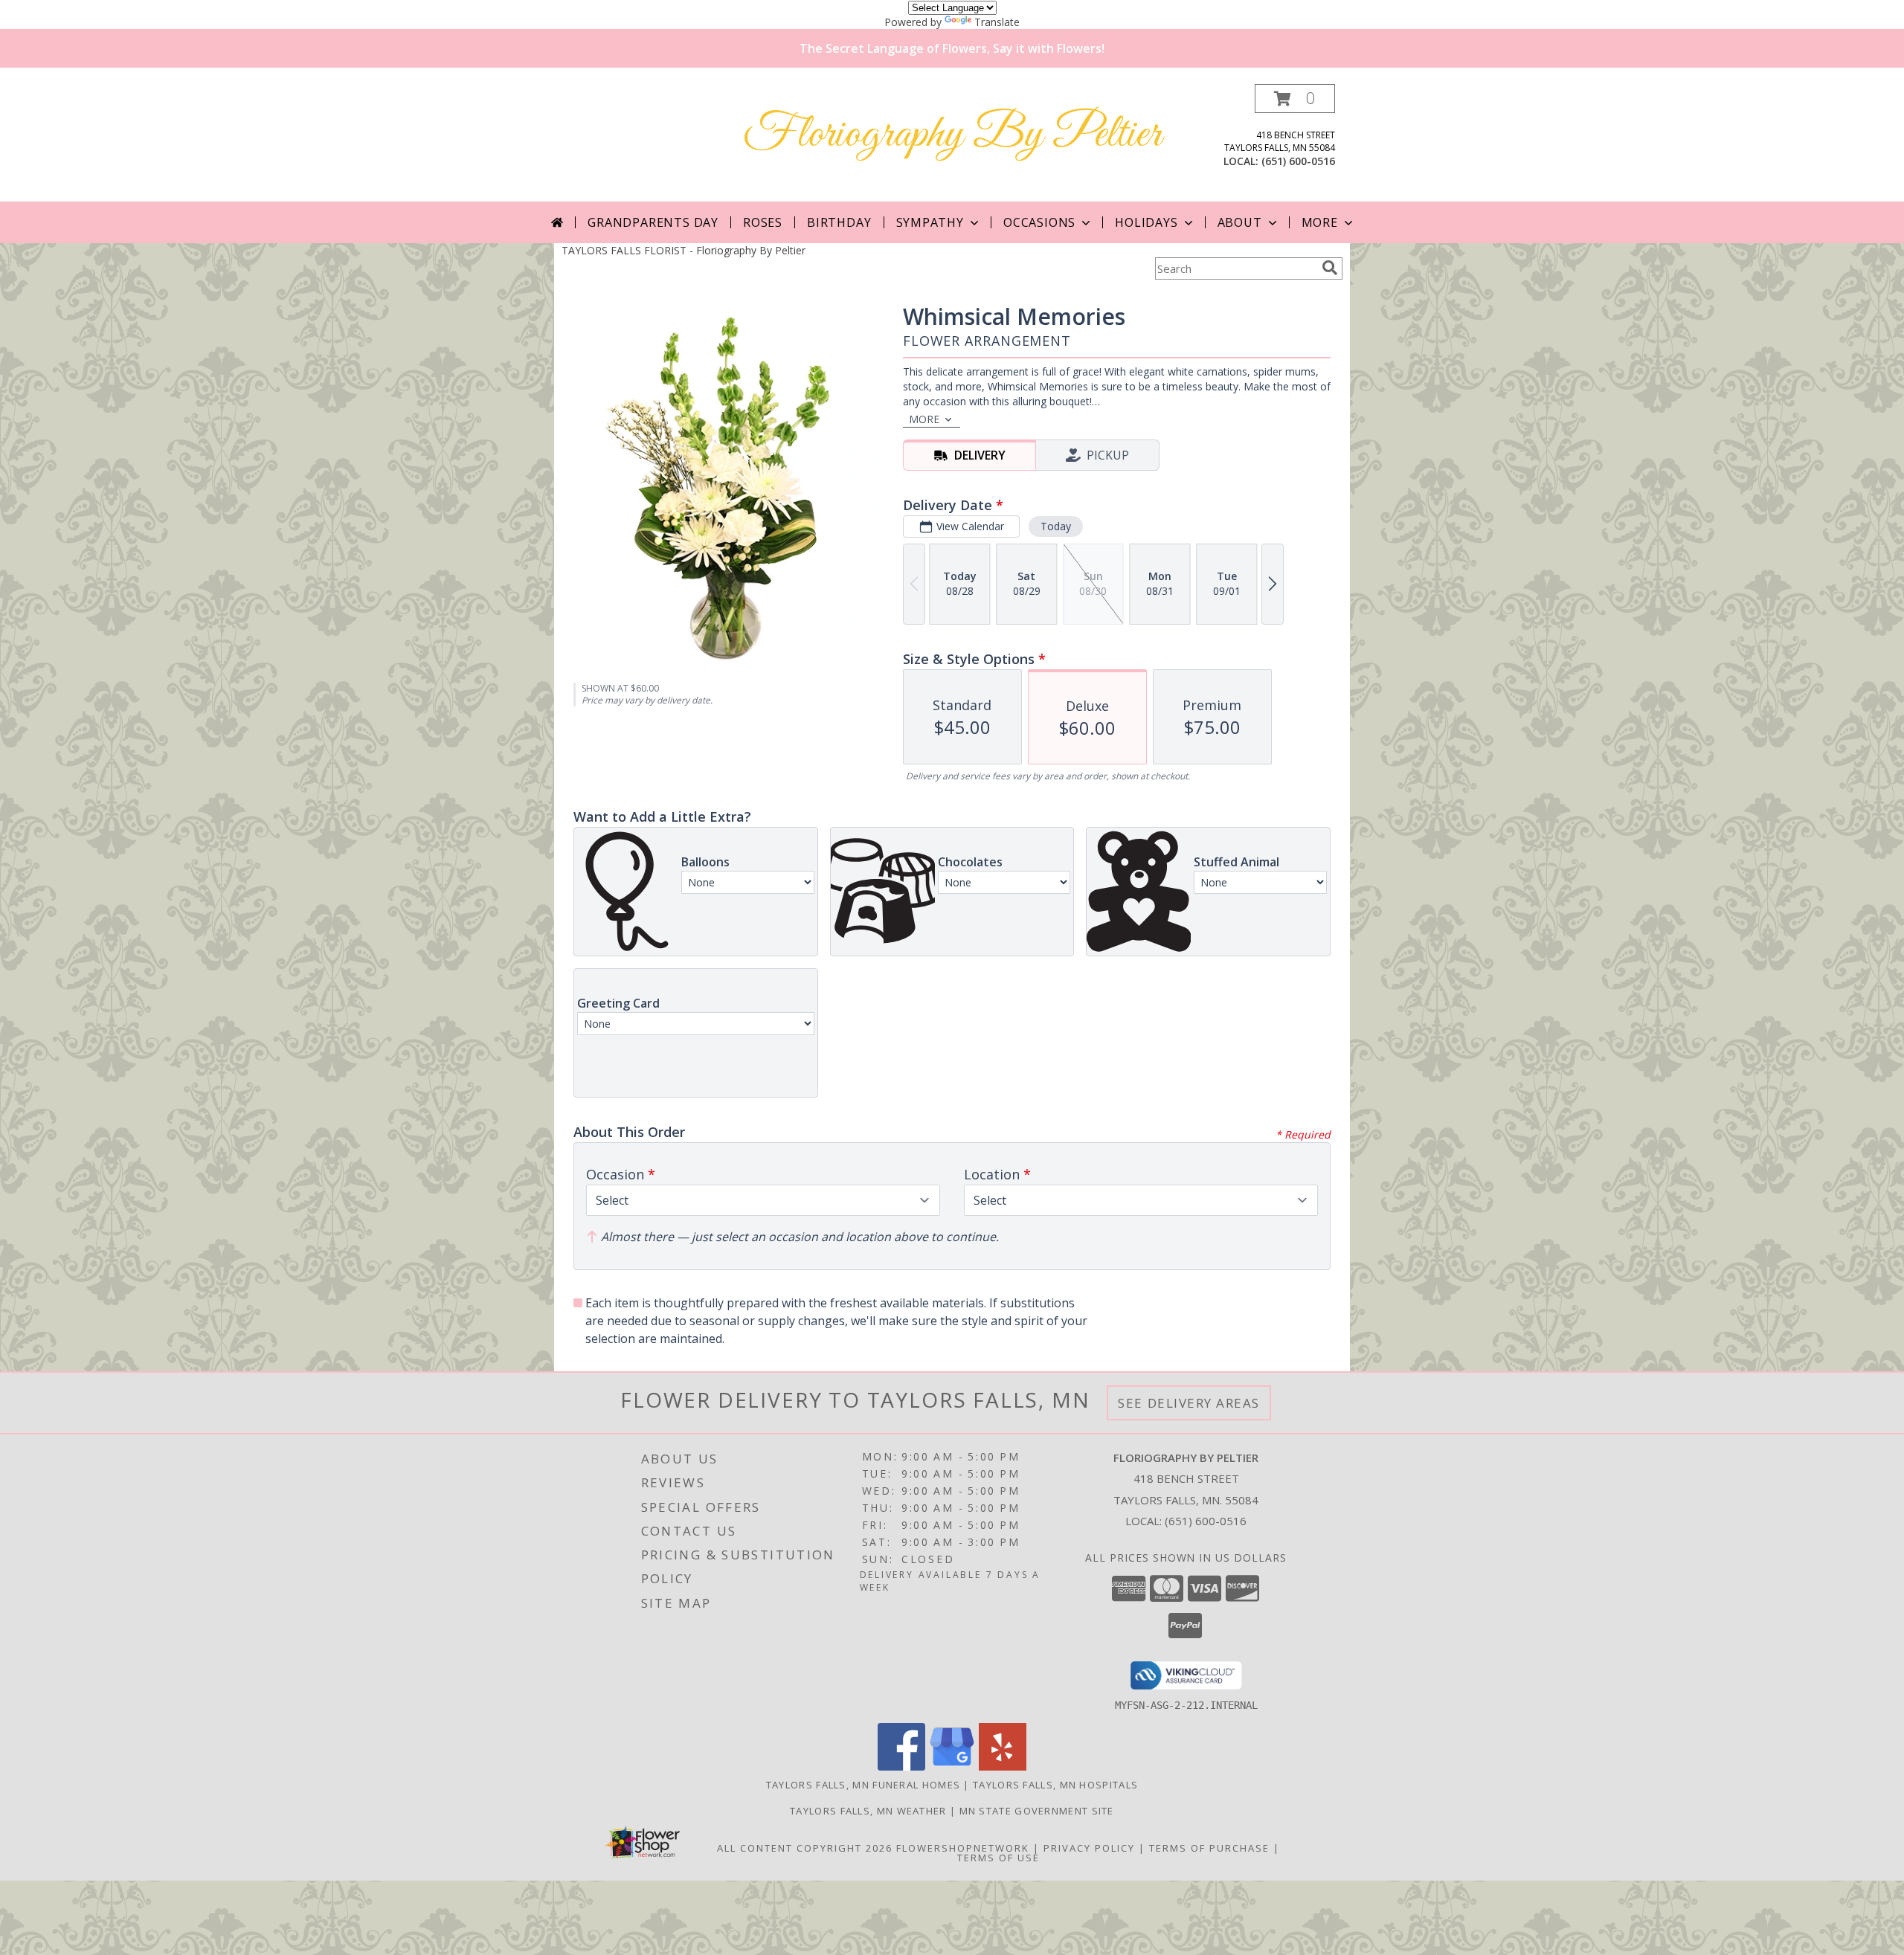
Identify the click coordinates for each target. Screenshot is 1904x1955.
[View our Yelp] (1003, 1766)
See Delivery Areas (1189, 1403)
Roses (763, 222)
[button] (1295, 99)
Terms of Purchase (1209, 1848)
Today (1056, 526)
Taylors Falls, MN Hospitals (1055, 1785)
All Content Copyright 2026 (805, 1848)
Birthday (839, 222)
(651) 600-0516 (1298, 161)
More (1320, 222)
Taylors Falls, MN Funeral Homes (863, 1785)
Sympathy (930, 222)
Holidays (1146, 222)
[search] (1330, 268)
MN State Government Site (1037, 1811)
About (1240, 222)
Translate (997, 22)
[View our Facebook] (901, 1766)
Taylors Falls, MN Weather (868, 1811)
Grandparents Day (653, 222)
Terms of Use (998, 1858)
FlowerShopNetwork (963, 1848)
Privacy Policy (1089, 1848)
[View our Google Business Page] (952, 1766)
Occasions (1039, 222)
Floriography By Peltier (952, 135)
